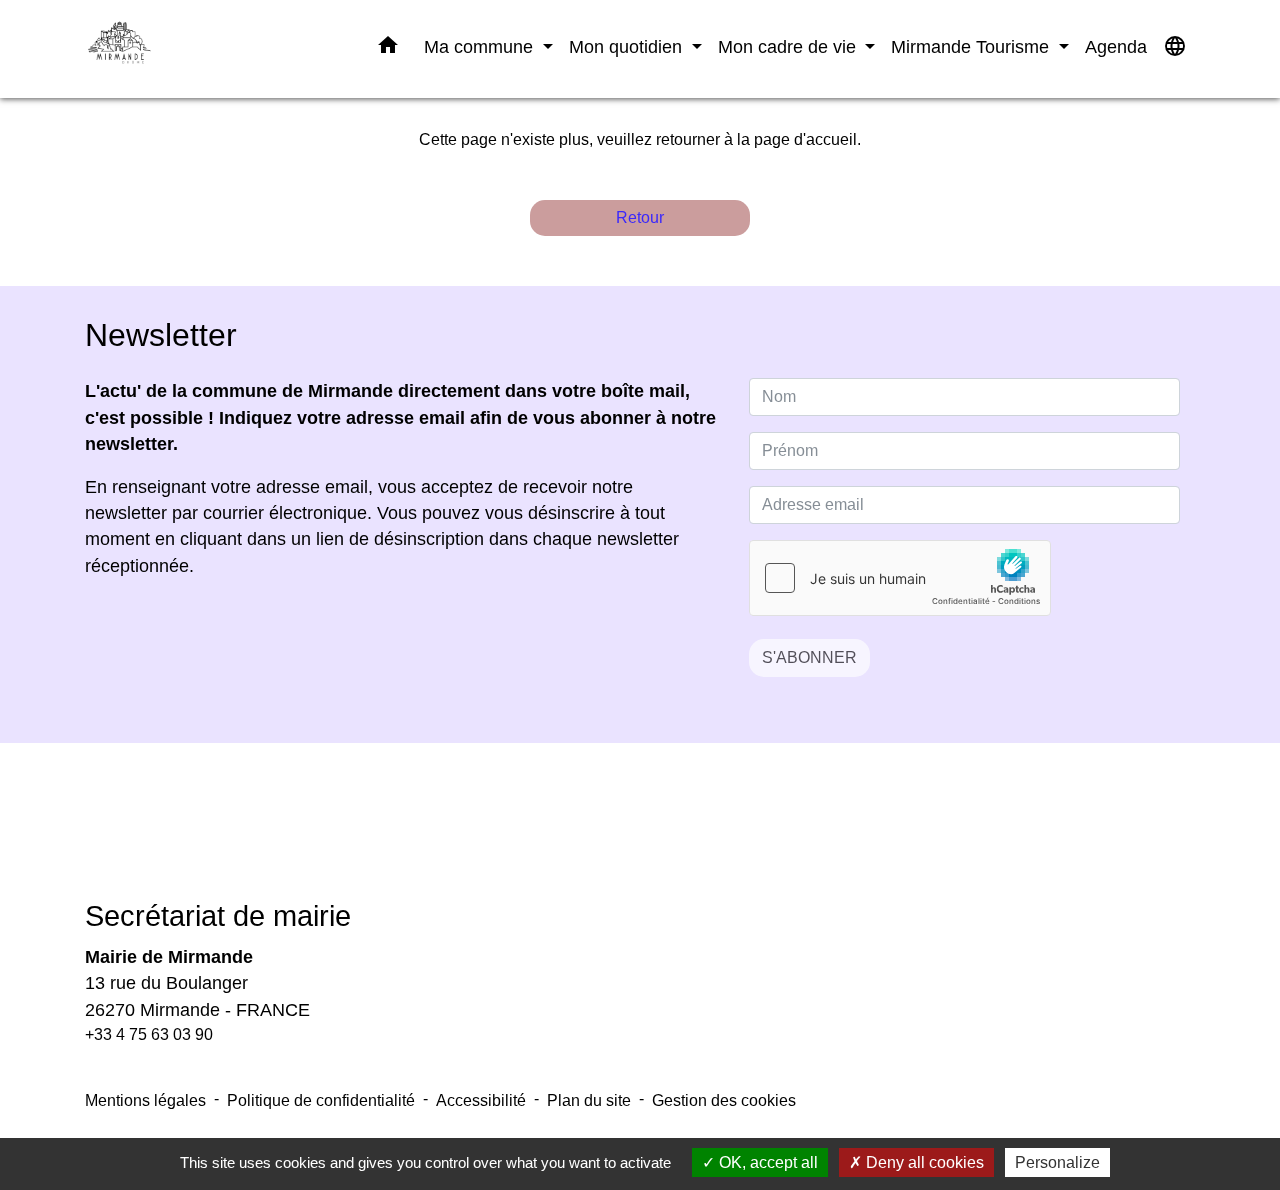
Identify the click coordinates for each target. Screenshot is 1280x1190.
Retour (640, 217)
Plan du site (589, 1100)
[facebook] (615, 835)
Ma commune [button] (481, 46)
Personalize (1057, 1162)
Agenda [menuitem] (1116, 46)
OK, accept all (766, 1162)
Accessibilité (481, 1100)
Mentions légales (145, 1100)
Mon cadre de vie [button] (789, 46)
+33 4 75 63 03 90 (149, 1034)
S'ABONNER (809, 657)
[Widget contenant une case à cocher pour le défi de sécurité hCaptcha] (900, 578)
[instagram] (665, 835)
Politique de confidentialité (321, 1100)
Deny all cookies (923, 1162)
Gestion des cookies (724, 1100)
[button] (388, 49)
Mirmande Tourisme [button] (972, 46)
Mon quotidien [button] (628, 46)
